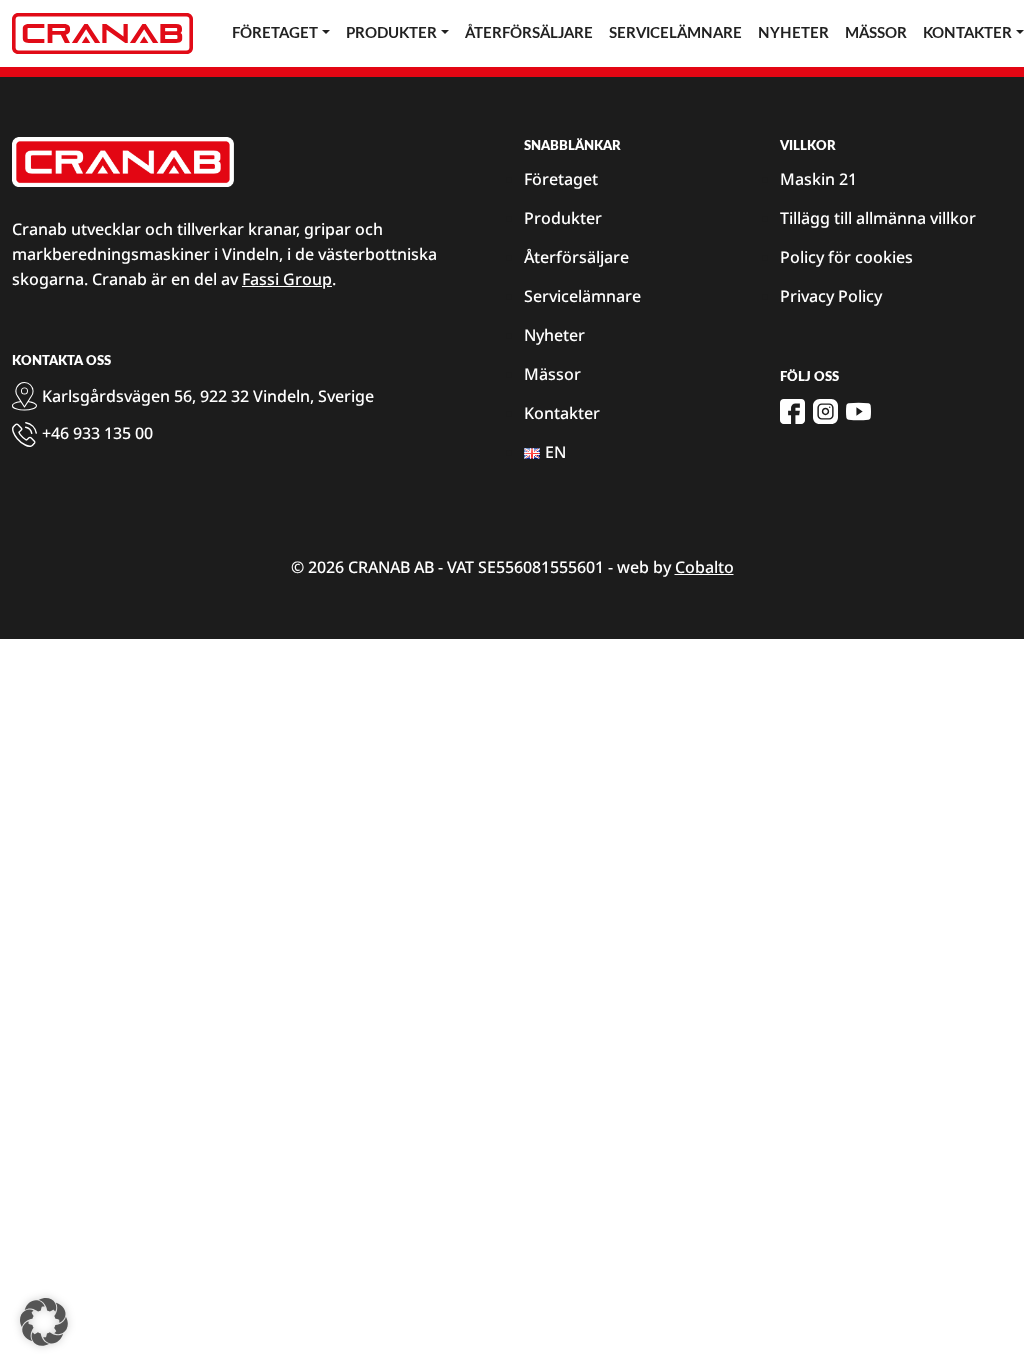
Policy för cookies (846, 257)
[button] (44, 1322)
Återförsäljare (529, 33)
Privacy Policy (831, 296)
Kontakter (562, 413)
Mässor (876, 33)
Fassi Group (287, 279)
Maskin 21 (818, 179)
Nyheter (793, 33)
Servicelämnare (675, 33)
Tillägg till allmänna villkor (878, 218)
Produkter (391, 33)
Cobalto (704, 567)
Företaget (275, 33)
